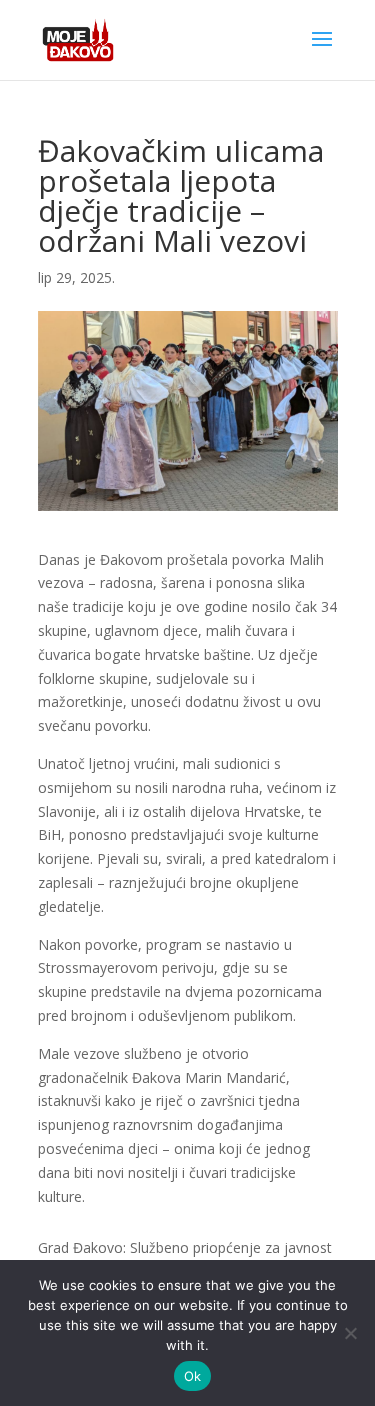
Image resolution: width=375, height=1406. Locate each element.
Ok (193, 1376)
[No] (350, 1333)
